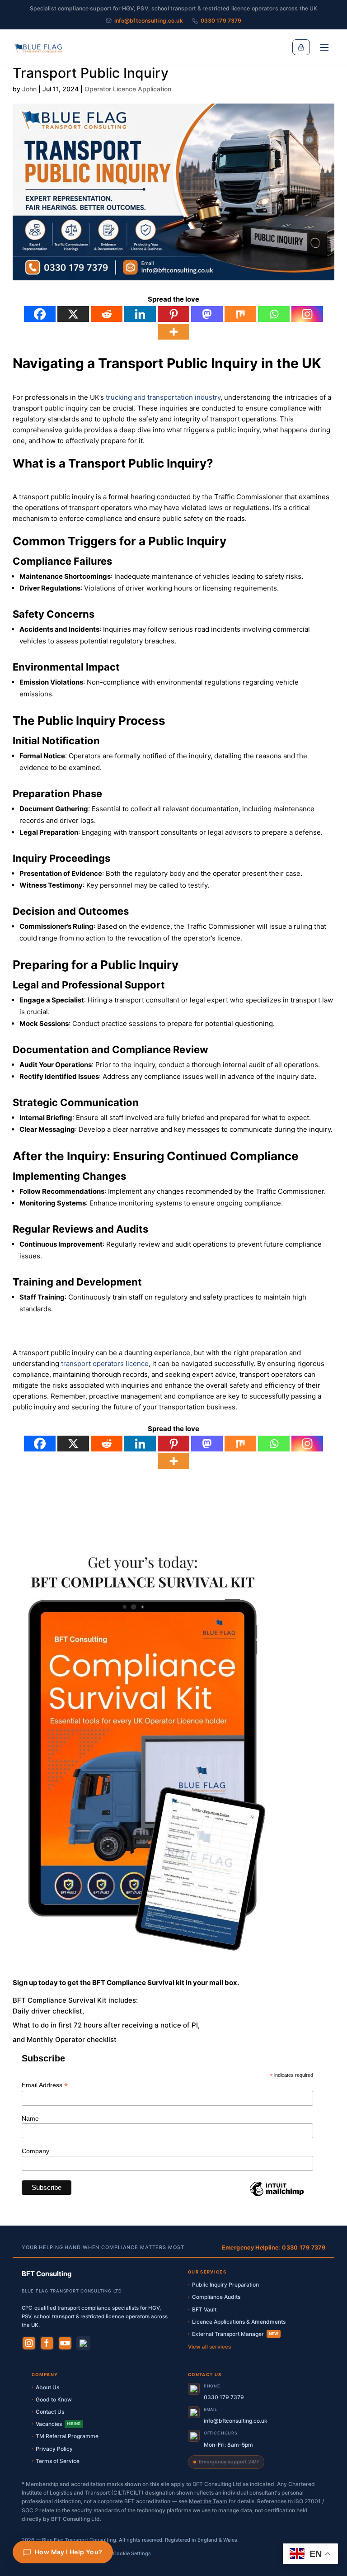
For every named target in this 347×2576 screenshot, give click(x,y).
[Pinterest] (173, 314)
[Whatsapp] (274, 314)
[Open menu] (324, 47)
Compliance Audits (216, 2297)
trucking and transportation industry (163, 397)
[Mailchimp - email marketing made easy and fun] (277, 2196)
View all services (209, 2347)
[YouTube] (65, 2343)
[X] (73, 314)
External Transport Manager (235, 2334)
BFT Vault (204, 2309)
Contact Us (50, 2412)
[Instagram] (307, 314)
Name (30, 2118)
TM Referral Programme (67, 2436)
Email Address (45, 2085)
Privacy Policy (54, 2449)
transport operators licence (105, 1364)
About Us (47, 2387)
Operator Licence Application (128, 89)
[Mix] (240, 314)
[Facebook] (40, 314)
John (29, 89)
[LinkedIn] (83, 2343)
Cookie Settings (132, 2553)
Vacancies (58, 2424)
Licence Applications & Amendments (239, 2322)
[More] (173, 332)
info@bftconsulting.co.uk (149, 21)
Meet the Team (208, 2501)
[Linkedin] (140, 314)
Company (35, 2151)
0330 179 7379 (221, 21)
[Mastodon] (207, 314)
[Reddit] (107, 314)
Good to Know (54, 2399)
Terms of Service (58, 2461)
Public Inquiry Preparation (225, 2285)
